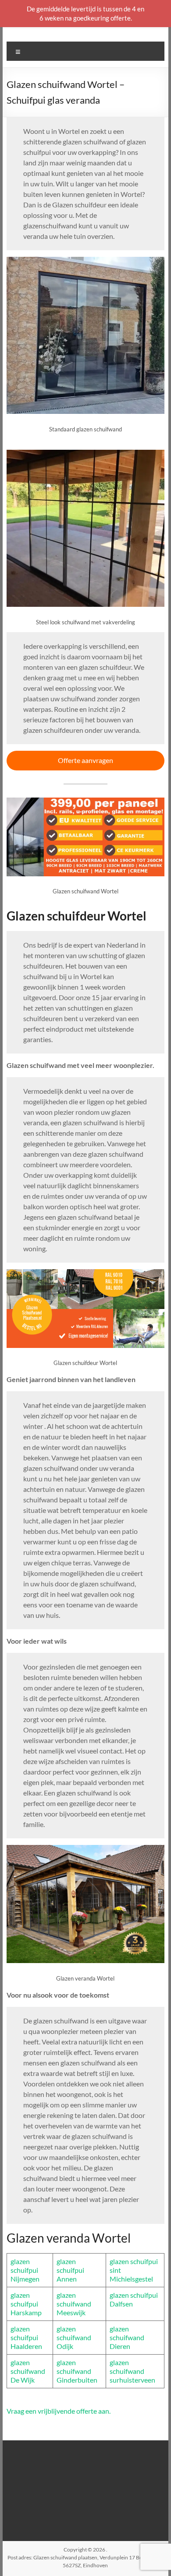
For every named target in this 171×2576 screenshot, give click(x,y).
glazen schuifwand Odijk (74, 2337)
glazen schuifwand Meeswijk (74, 2304)
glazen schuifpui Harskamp (26, 2304)
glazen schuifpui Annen (70, 2270)
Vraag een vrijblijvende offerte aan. (59, 2411)
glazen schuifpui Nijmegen (25, 2270)
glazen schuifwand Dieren (127, 2337)
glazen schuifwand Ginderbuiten (77, 2371)
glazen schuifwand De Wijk (28, 2371)
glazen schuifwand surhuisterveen (132, 2371)
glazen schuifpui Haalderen (26, 2337)
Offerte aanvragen (85, 760)
